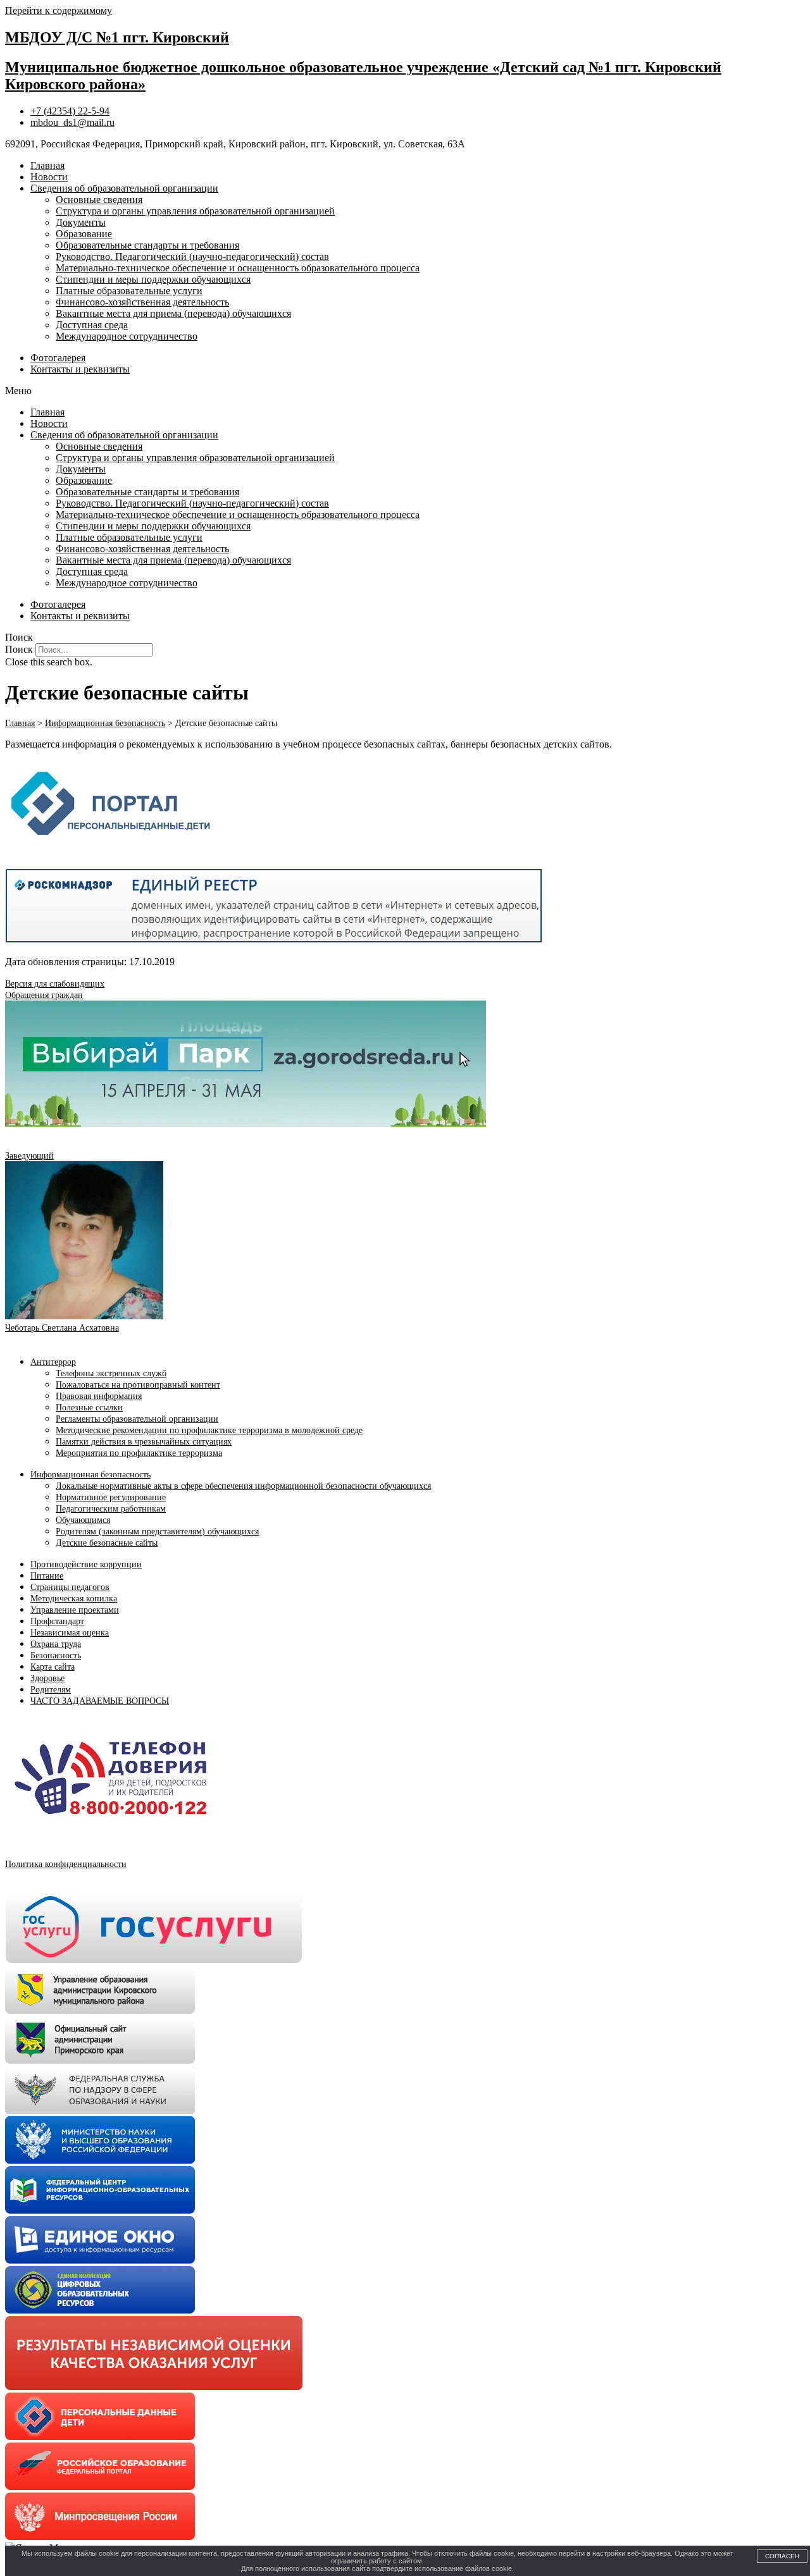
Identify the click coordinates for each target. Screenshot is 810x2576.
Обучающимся (83, 1520)
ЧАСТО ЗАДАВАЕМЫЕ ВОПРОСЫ (100, 1701)
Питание (47, 1576)
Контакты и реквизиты (80, 369)
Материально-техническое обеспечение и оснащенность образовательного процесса (238, 268)
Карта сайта (53, 1667)
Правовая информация (99, 1396)
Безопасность (56, 1655)
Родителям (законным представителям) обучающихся (157, 1531)
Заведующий (29, 1156)
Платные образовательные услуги (129, 291)
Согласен (782, 2556)
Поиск (19, 649)
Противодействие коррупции (86, 1564)
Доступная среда (92, 325)
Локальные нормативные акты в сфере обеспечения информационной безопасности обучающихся (243, 1486)
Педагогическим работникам (111, 1509)
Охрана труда (56, 1644)
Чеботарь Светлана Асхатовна (62, 1328)
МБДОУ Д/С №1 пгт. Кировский (117, 37)
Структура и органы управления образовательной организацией (195, 211)
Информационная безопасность (90, 1475)
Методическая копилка (74, 1599)
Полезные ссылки (89, 1408)
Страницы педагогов (70, 1587)
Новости (49, 177)
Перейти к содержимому (59, 10)
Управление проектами (75, 1610)
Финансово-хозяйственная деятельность (142, 302)
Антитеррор (53, 1362)
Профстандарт (57, 1621)
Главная (47, 165)
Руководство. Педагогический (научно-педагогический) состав (192, 256)
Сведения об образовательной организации (124, 188)
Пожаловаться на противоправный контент (138, 1385)
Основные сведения (99, 200)
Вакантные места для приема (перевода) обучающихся (173, 313)
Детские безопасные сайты (107, 1543)
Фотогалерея (58, 358)
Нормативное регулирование (111, 1497)
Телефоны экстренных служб (111, 1373)
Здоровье (47, 1678)
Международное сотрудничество (127, 336)
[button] (405, 391)
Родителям (51, 1690)
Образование (84, 234)
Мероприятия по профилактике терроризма (139, 1453)
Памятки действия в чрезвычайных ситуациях (144, 1442)
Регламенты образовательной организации (137, 1419)
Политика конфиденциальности (66, 1864)
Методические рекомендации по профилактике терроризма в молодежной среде (209, 1430)
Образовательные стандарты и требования (147, 245)
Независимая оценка (70, 1633)
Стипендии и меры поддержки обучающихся (153, 279)
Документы (81, 222)
